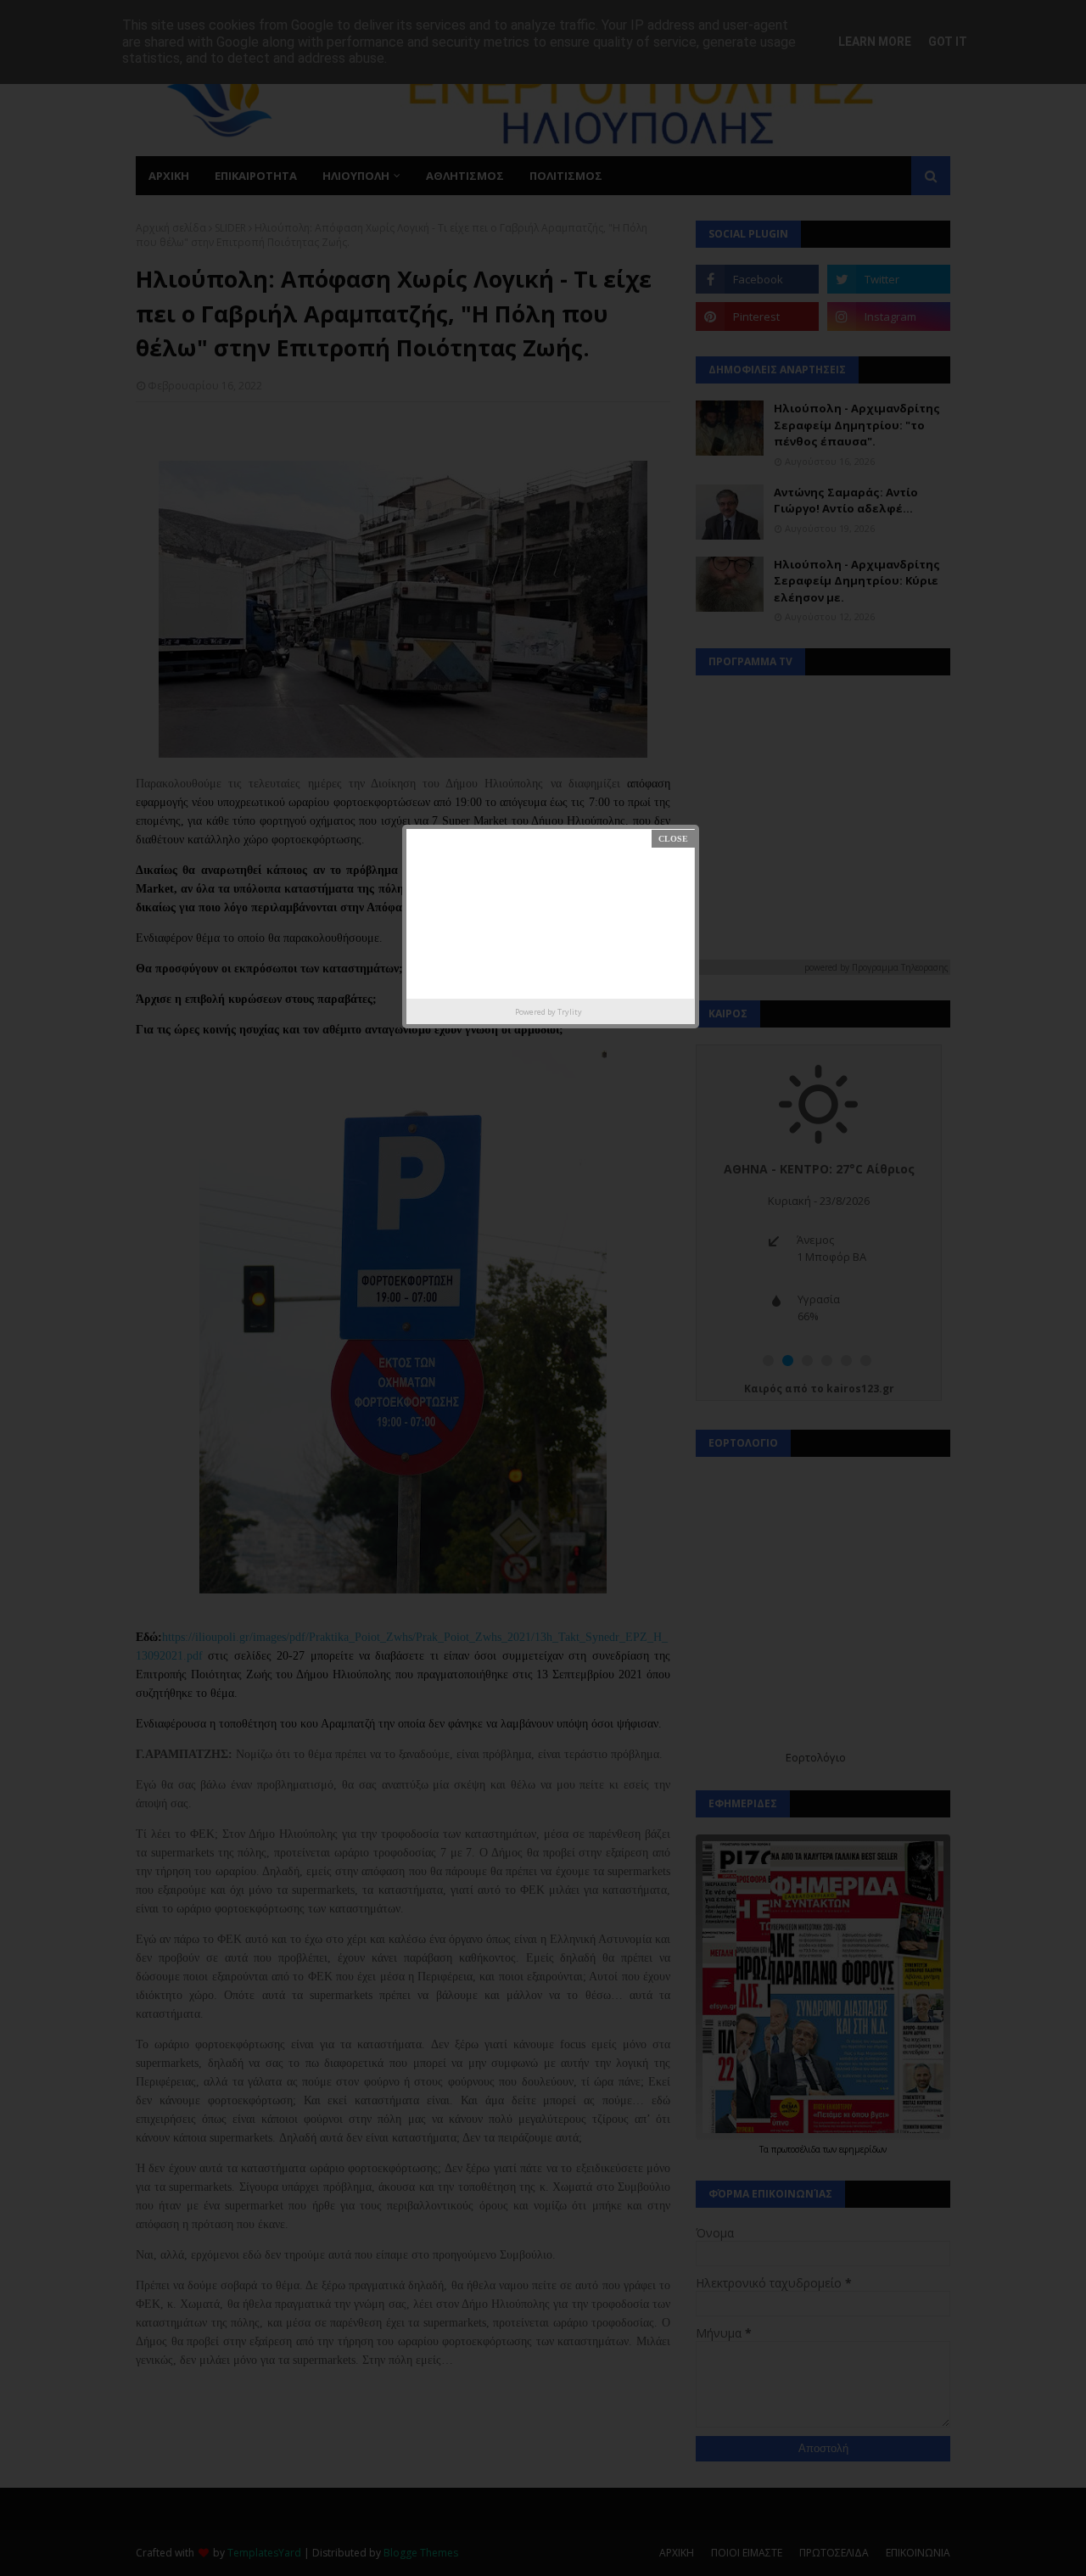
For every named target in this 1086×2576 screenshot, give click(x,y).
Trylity (570, 1012)
